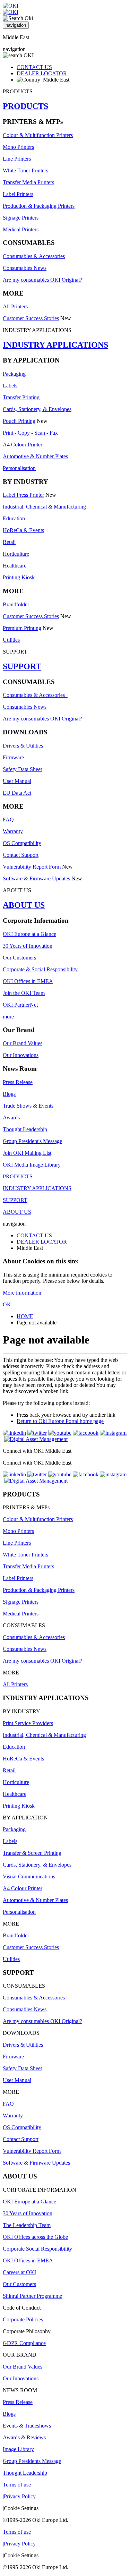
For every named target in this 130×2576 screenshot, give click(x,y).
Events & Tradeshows (27, 2426)
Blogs (9, 1094)
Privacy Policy (20, 2496)
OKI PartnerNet (20, 1005)
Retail (9, 542)
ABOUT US (24, 905)
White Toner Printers (25, 170)
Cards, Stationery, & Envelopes (37, 409)
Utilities (11, 640)
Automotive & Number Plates (35, 456)
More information (22, 1293)
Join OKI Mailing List (27, 1153)
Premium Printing (22, 628)
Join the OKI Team (24, 993)
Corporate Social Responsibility (37, 2249)
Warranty (13, 831)
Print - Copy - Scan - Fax (30, 433)
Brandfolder (16, 604)
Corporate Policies (23, 2319)
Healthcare (15, 566)
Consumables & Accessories (34, 256)
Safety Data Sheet (22, 769)
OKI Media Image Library (32, 1165)
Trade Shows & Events (28, 1106)
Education (14, 518)
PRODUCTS (25, 106)
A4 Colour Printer (23, 445)
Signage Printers (21, 218)
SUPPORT (22, 666)
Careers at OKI (19, 2272)
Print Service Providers (28, 1723)
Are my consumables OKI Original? (42, 280)
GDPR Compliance (24, 2343)
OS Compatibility (22, 843)
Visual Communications (29, 1876)
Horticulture (16, 554)
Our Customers (19, 958)
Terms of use (17, 2485)
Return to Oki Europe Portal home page (60, 1421)
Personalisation (19, 468)
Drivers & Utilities (23, 746)
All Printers (15, 306)
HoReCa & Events (23, 530)
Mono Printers (18, 147)
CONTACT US (34, 67)
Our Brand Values (23, 1043)
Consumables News (25, 268)
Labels (10, 386)
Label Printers (18, 194)
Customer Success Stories (31, 318)
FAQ (8, 820)
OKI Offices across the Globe (35, 2237)
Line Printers (17, 159)
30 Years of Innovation (28, 946)
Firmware (13, 757)
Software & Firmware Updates (37, 878)
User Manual (17, 781)
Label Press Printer (23, 495)
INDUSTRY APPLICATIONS (55, 345)
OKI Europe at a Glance (29, 934)
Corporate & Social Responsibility (40, 969)
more (8, 1017)
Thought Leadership (25, 1129)
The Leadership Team (27, 2225)
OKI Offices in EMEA (28, 981)
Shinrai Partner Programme (32, 2296)
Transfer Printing (21, 397)
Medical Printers (21, 229)
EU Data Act (17, 793)
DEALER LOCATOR (42, 73)
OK (7, 1304)
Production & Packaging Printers (39, 206)
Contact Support (21, 855)
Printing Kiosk (19, 577)
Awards (11, 1118)
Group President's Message (32, 1141)
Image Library (18, 2449)
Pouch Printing (19, 421)
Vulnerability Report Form (32, 867)
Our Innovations (21, 1055)
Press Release (18, 1082)
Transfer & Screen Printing (32, 1853)
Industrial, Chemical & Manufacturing (44, 507)
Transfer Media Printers (28, 182)
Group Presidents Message (32, 2461)
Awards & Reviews (24, 2437)
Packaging (14, 374)
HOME (25, 1316)
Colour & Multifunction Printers (38, 135)
